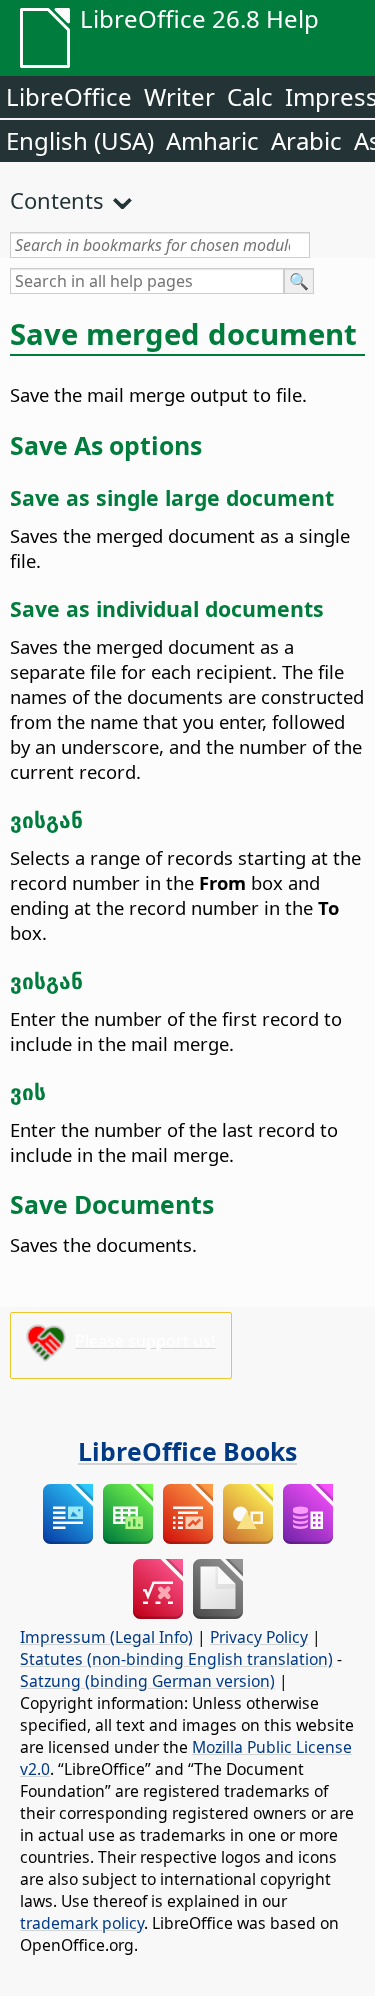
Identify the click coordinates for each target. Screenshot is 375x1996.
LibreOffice (69, 96)
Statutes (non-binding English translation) (176, 1659)
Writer (179, 96)
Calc (250, 96)
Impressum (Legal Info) (106, 1637)
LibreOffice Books (187, 1451)
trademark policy (82, 1923)
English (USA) (80, 140)
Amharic (212, 140)
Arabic (306, 140)
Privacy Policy (259, 1637)
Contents (57, 200)
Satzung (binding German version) (147, 1681)
